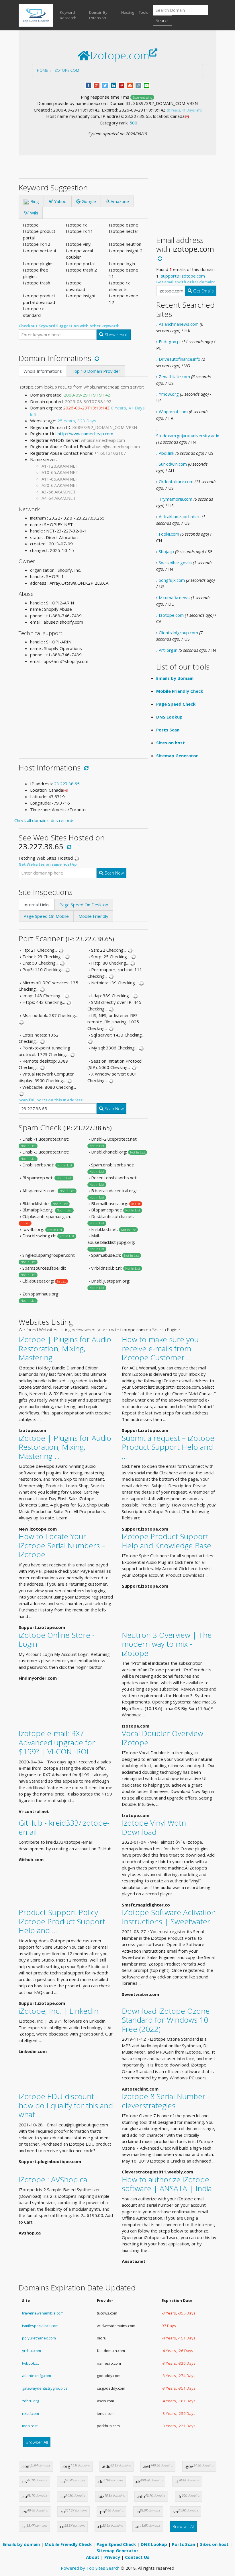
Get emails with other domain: (186, 282)
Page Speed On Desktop (84, 905)
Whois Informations (43, 371)
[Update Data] (96, 358)
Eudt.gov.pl (170, 341)
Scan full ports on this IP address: (51, 1100)
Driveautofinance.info (180, 359)
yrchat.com (32, 2351)
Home (42, 70)
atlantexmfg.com (37, 2376)
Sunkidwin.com (173, 464)
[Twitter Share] (105, 85)
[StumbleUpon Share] (130, 85)
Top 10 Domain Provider (96, 371)
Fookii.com (169, 534)
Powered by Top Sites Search (90, 2568)
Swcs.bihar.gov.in (175, 563)
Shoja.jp (166, 551)
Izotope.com (66, 70)
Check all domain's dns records (44, 820)
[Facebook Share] (88, 85)
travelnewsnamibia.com (43, 2313)
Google (88, 201)
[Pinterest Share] (122, 85)
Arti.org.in (168, 650)
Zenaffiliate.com (174, 376)
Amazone (119, 201)
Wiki (33, 213)
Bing (34, 201)
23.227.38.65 (67, 784)
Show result (116, 335)
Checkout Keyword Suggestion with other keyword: (69, 326)
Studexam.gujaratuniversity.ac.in (188, 436)
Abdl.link (167, 453)
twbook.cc (31, 2363)
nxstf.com (31, 2413)
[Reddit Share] (138, 85)
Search (162, 20)
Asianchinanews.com (179, 324)
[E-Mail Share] (147, 85)
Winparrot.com (173, 411)
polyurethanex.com (39, 2338)
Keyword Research (68, 15)
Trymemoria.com (176, 499)
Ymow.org (169, 394)
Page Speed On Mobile (46, 916)
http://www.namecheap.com (85, 434)
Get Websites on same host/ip (48, 864)
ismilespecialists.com (40, 2326)
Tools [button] (143, 12)
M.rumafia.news (174, 598)
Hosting (128, 12)
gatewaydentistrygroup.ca (45, 2388)
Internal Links (37, 905)
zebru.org (31, 2401)
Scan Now (114, 873)
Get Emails (203, 291)
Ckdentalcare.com (176, 481)
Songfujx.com (172, 580)
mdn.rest (30, 2426)
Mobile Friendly (93, 916)
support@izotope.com (183, 276)
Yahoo (60, 201)
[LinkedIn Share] (113, 85)
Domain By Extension (98, 15)
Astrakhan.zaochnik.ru (180, 516)
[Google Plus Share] (97, 85)
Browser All (37, 2442)
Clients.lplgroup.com (178, 633)
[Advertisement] (83, 709)
